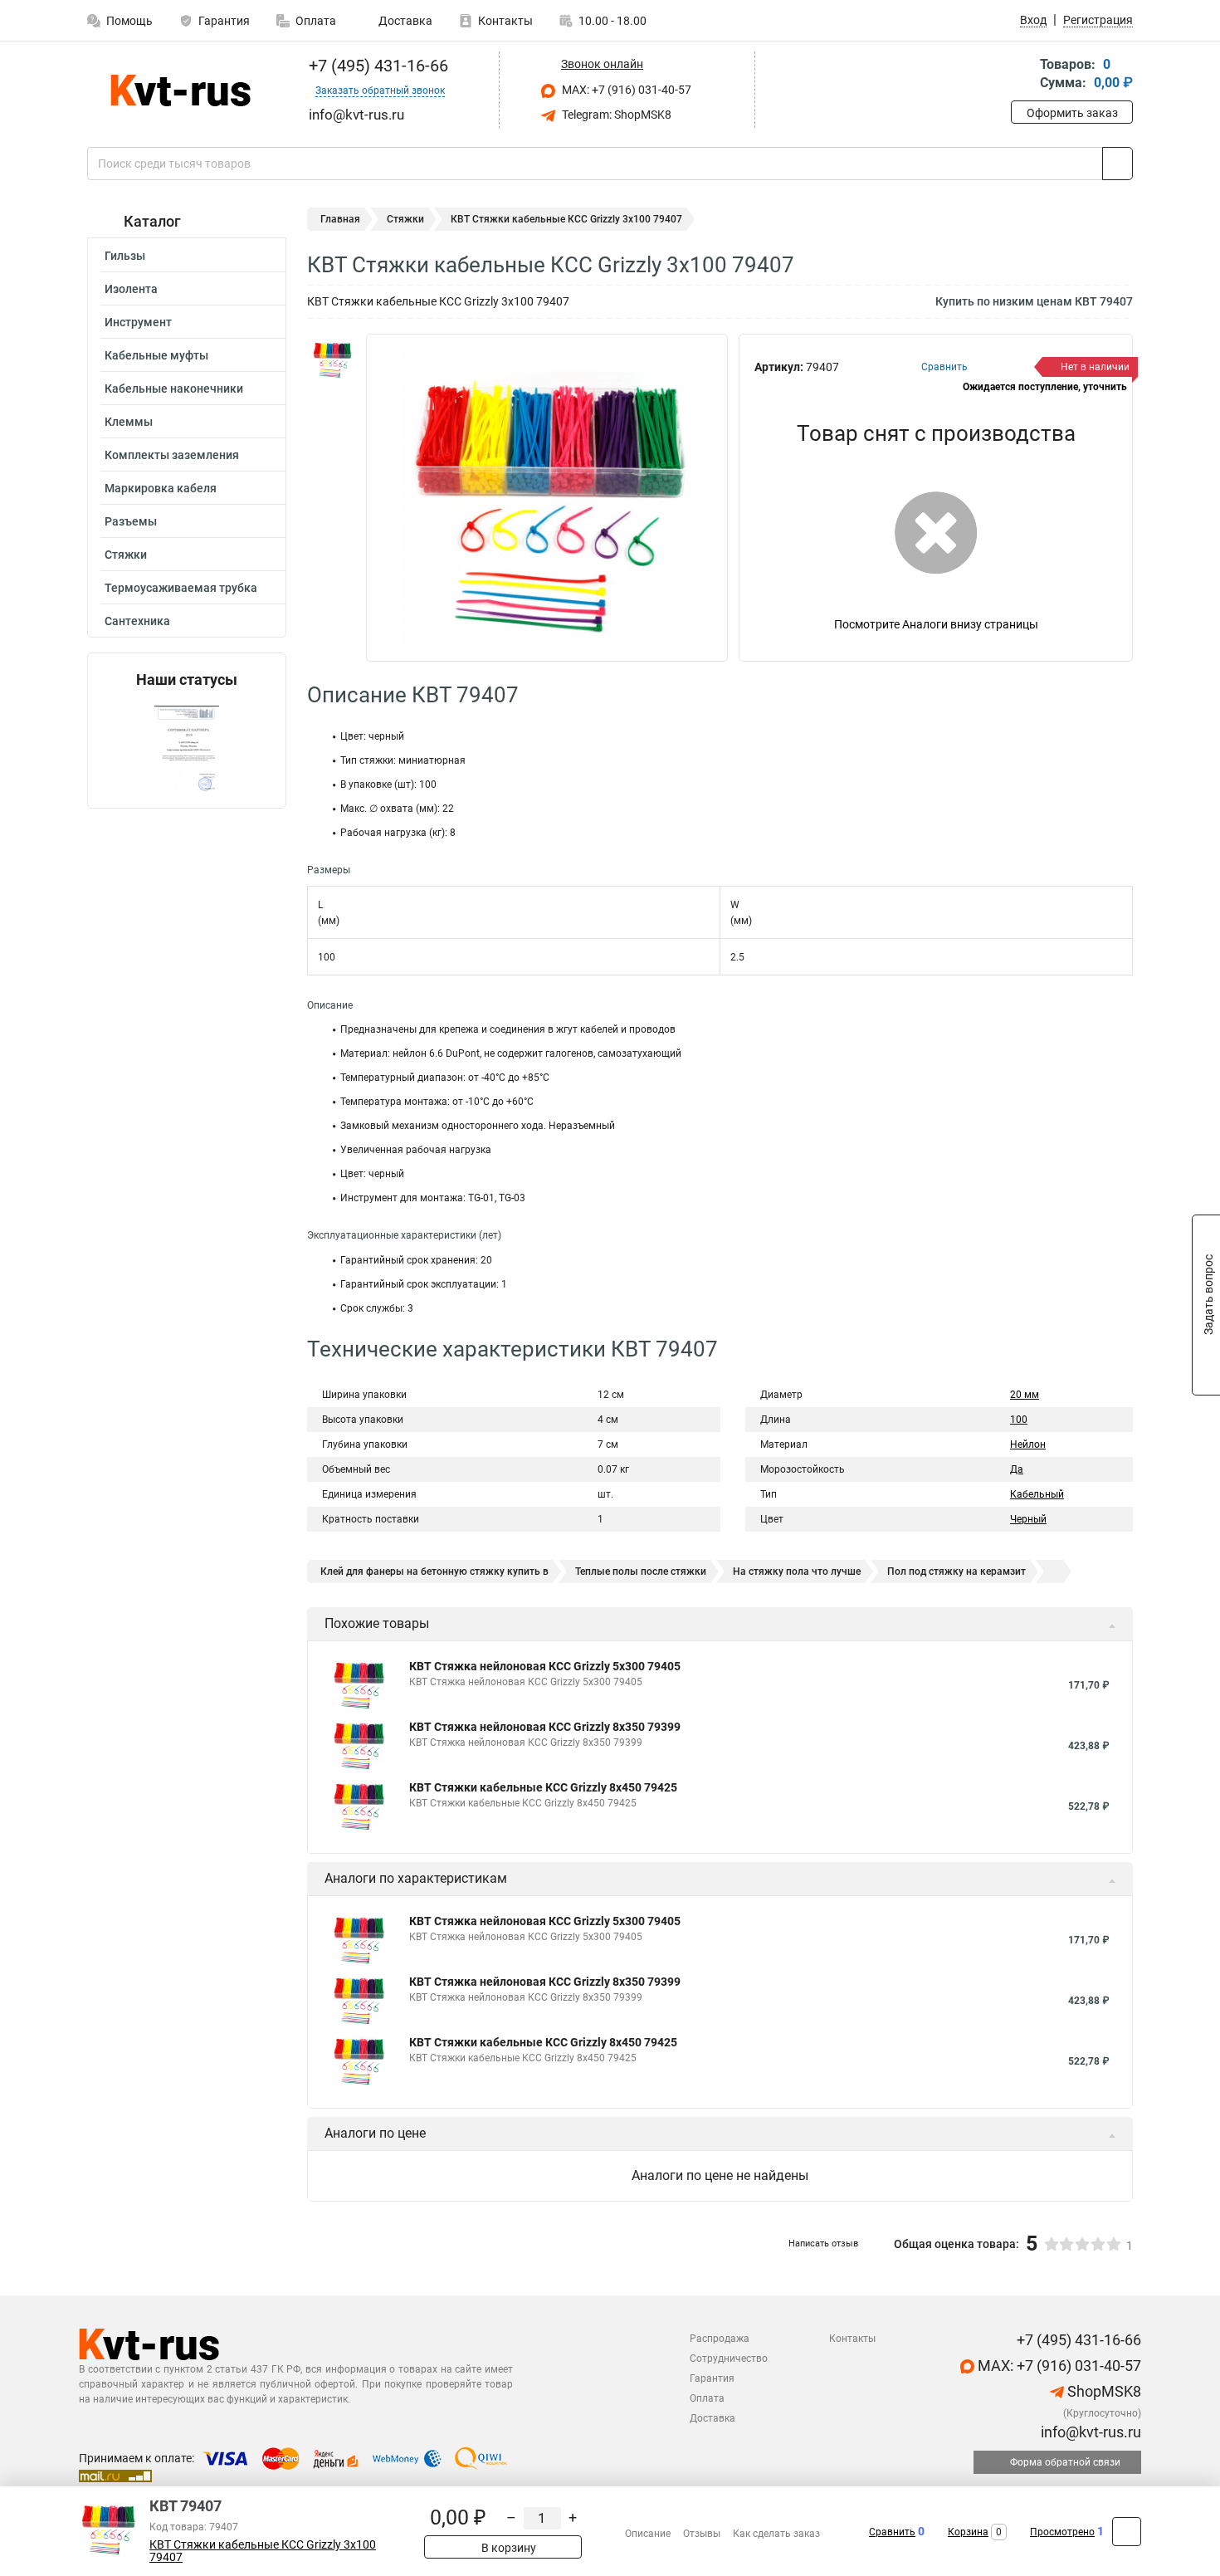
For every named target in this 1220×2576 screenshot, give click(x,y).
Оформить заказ (1072, 113)
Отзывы (702, 2534)
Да (1017, 1469)
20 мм (1025, 1395)
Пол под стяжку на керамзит (956, 1572)
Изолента (131, 289)
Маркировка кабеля (161, 488)
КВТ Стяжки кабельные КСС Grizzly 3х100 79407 (263, 2551)
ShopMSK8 (1103, 2391)
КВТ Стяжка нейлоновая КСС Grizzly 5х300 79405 (545, 1666)
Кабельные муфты (156, 355)
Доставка (404, 21)
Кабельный (1037, 1494)
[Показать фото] (332, 359)
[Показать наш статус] (187, 748)
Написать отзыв (823, 2244)
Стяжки (126, 555)
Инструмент (138, 322)
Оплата (316, 21)
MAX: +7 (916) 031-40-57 (625, 90)
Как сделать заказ (776, 2534)
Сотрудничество (729, 2358)
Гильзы (125, 256)
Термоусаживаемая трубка (181, 588)
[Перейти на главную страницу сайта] (181, 90)
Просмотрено (1062, 2532)
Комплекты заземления (172, 455)
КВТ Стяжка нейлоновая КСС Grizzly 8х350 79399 (545, 1727)
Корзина (968, 2532)
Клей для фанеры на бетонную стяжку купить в (434, 1572)
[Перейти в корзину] (1022, 75)
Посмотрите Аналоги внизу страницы (936, 624)
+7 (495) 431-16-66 (376, 66)
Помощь (129, 21)
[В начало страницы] (1127, 2532)
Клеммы (129, 422)
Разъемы (131, 521)
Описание (648, 2534)
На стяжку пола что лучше (797, 1572)
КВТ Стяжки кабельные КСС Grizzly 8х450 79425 (543, 1787)
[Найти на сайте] (1118, 164)
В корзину (508, 2548)
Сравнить (892, 2532)
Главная (340, 219)
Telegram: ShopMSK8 (615, 115)
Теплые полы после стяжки (641, 1572)
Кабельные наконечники (174, 389)
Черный (1028, 1519)
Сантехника (137, 621)
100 (1019, 1420)
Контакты (505, 21)
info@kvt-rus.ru (1089, 2432)
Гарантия (224, 21)
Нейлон (1028, 1444)
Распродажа (720, 2339)
